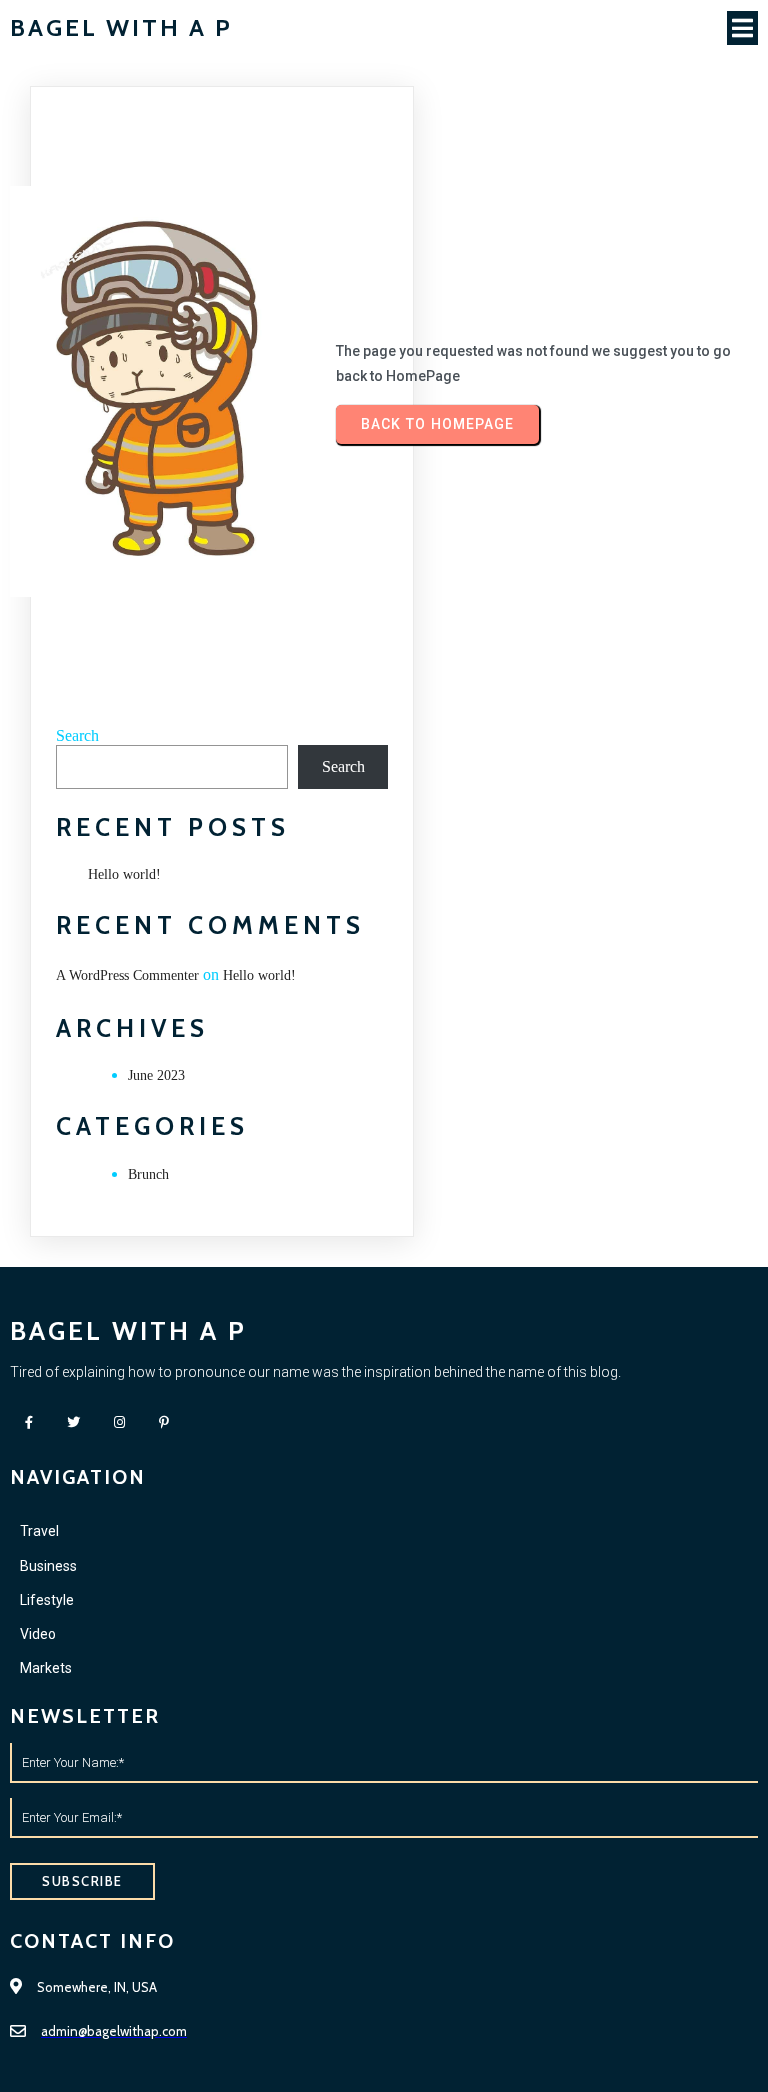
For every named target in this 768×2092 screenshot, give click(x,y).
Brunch (148, 1174)
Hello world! (124, 874)
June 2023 (156, 1075)
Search (77, 735)
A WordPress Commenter (127, 975)
